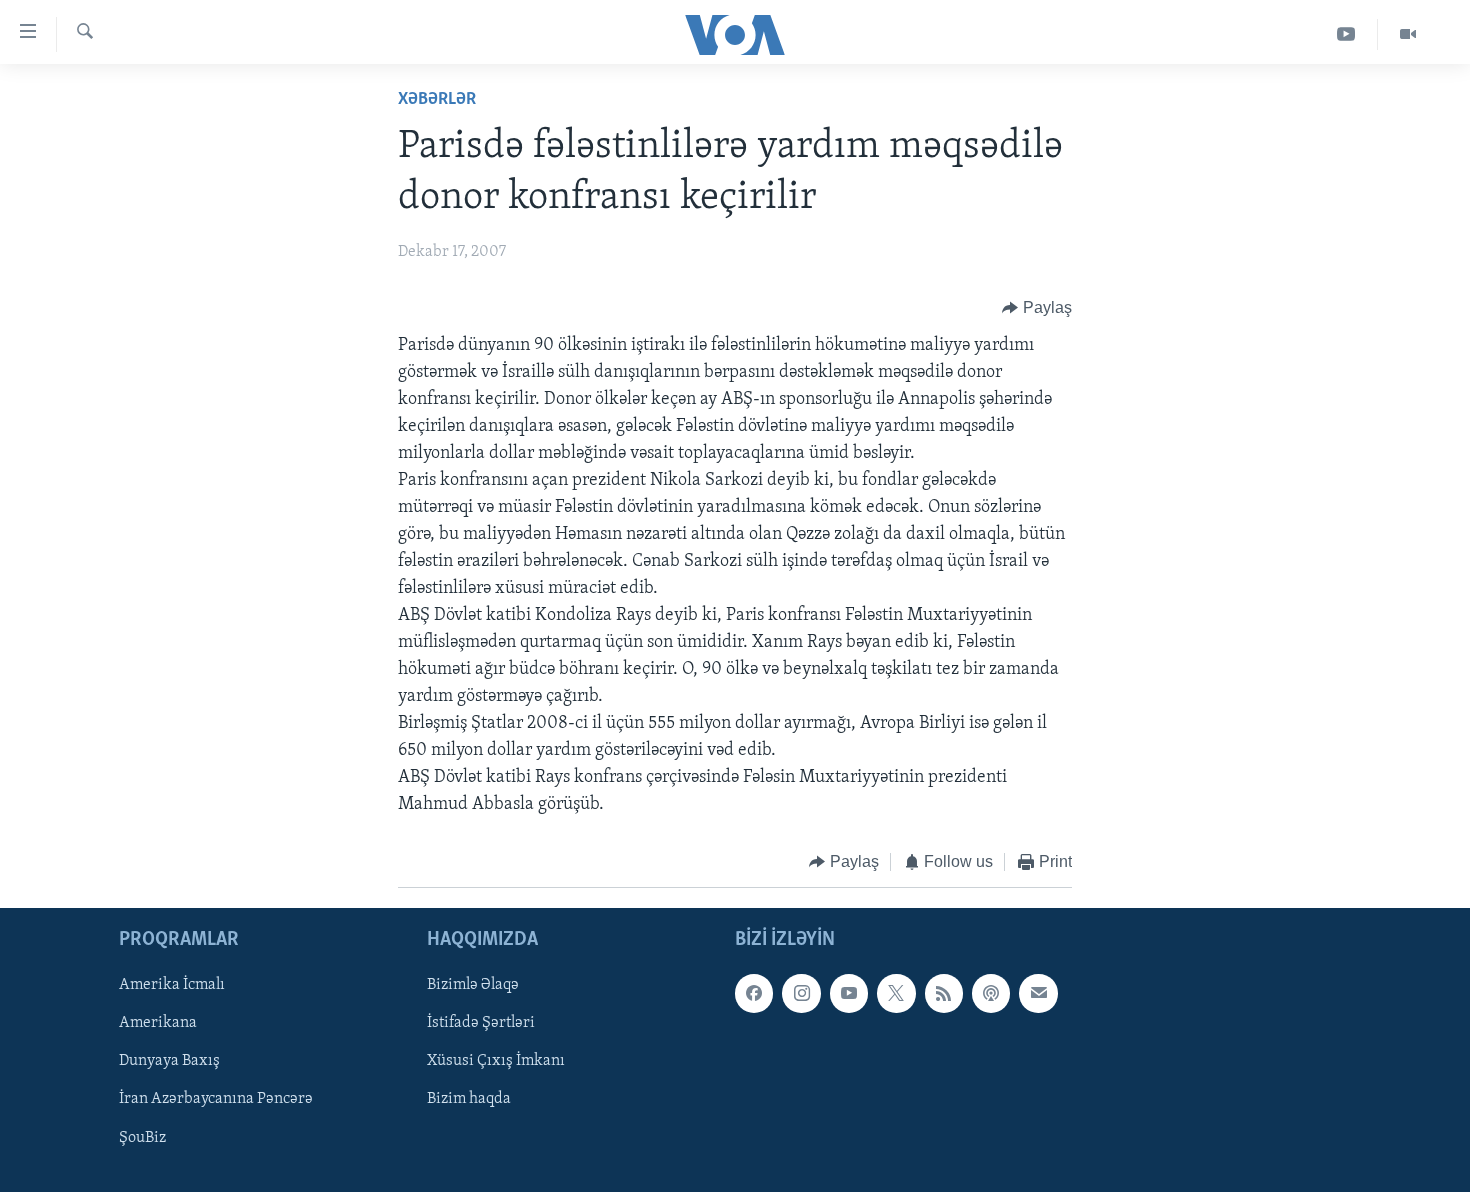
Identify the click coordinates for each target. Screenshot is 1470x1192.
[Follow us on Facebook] (754, 993)
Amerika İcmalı (172, 985)
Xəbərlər (437, 100)
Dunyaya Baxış (169, 1061)
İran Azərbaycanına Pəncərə (216, 1099)
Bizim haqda (469, 1099)
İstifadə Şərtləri (481, 1023)
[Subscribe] (1038, 993)
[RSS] (944, 993)
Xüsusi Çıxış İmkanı (496, 1061)
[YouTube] (1346, 34)
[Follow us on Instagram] (801, 993)
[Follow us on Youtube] (849, 993)
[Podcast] (991, 993)
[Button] (1037, 308)
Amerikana (158, 1023)
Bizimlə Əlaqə (473, 985)
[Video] (1408, 34)
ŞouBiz (142, 1137)
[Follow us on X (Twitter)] (896, 993)
